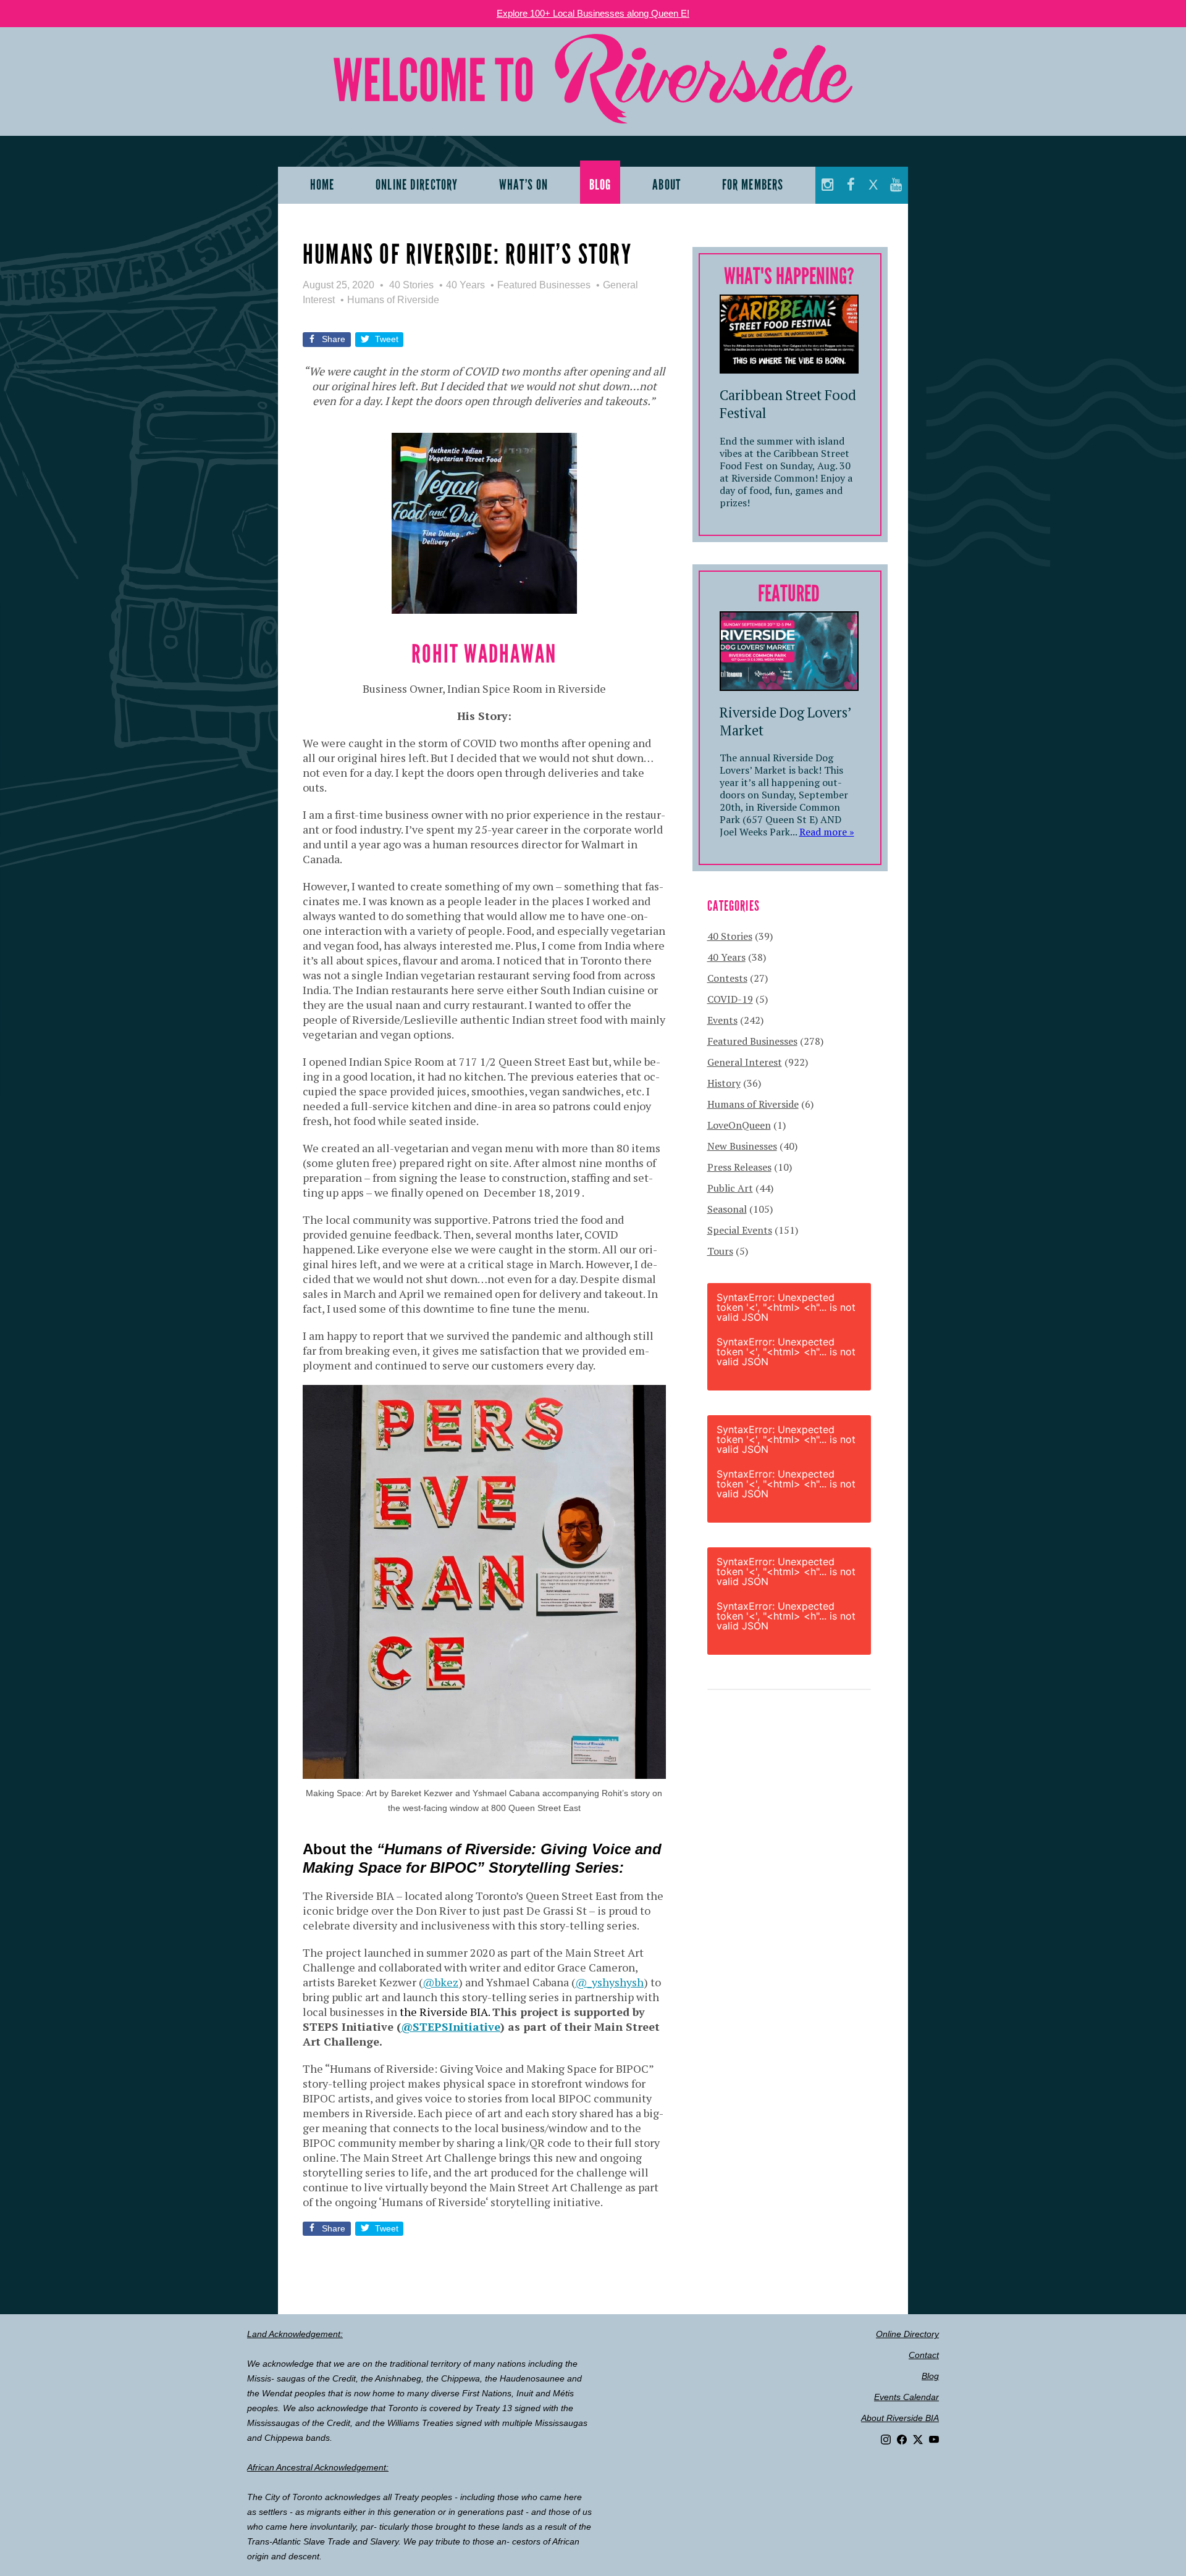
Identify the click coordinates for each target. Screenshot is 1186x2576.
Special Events (740, 1230)
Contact (924, 2355)
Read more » (827, 832)
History (724, 1083)
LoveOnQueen (739, 1125)
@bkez (440, 1982)
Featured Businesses (544, 285)
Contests (727, 978)
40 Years (465, 285)
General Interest (745, 1062)
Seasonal (727, 1209)
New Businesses (742, 1146)
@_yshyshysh (609, 1982)
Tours (720, 1251)
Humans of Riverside (393, 300)
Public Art (730, 1188)
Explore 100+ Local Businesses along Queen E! (593, 13)
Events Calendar (906, 2397)
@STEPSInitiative (451, 2026)
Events (722, 1020)
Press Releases (739, 1167)
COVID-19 (730, 999)
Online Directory (907, 2334)
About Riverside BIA (900, 2418)
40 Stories (411, 285)
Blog (930, 2376)
